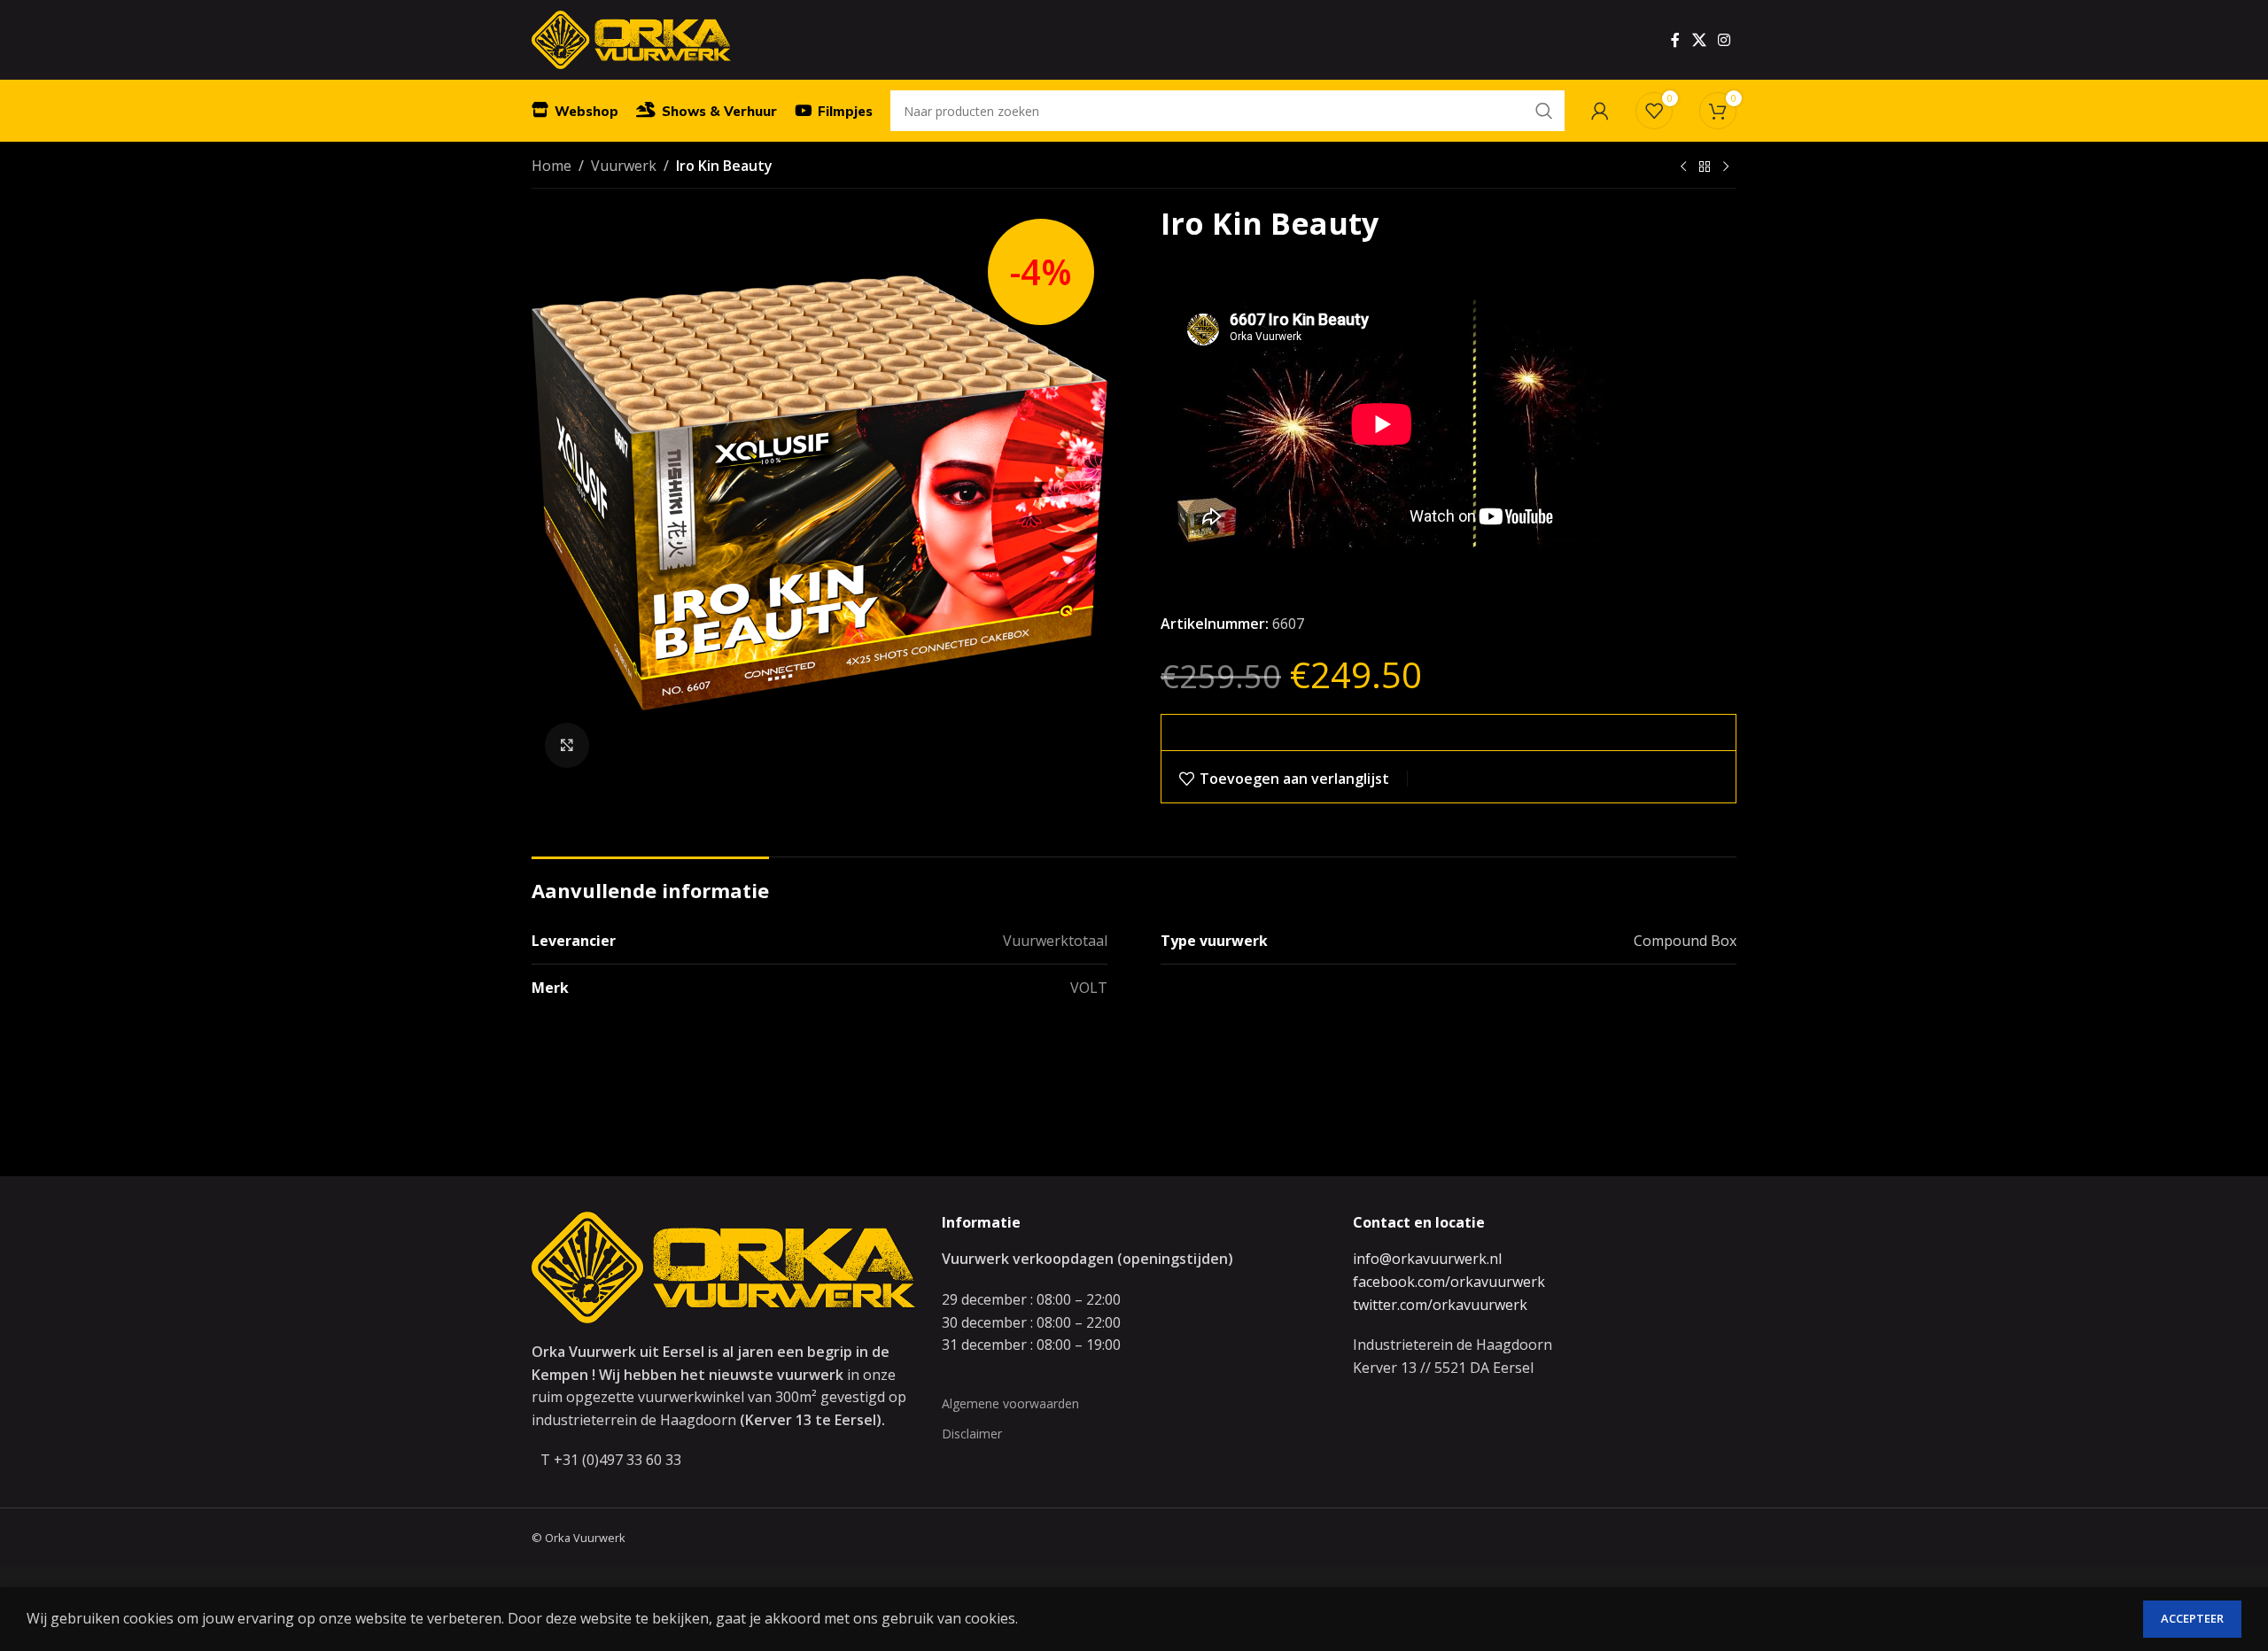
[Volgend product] (1726, 167)
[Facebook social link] (1675, 40)
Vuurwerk (624, 166)
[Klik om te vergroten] (567, 745)
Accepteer (2192, 1618)
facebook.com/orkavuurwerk (1449, 1282)
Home (551, 166)
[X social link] (1699, 40)
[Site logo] (631, 38)
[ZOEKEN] (1544, 111)
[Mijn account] (1600, 111)
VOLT (1089, 988)
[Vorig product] (1683, 167)
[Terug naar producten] (1705, 167)
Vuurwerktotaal (1055, 941)
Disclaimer (972, 1434)
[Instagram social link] (1724, 40)
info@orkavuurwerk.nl (1427, 1259)
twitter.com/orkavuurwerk (1440, 1305)
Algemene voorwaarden (1010, 1403)
